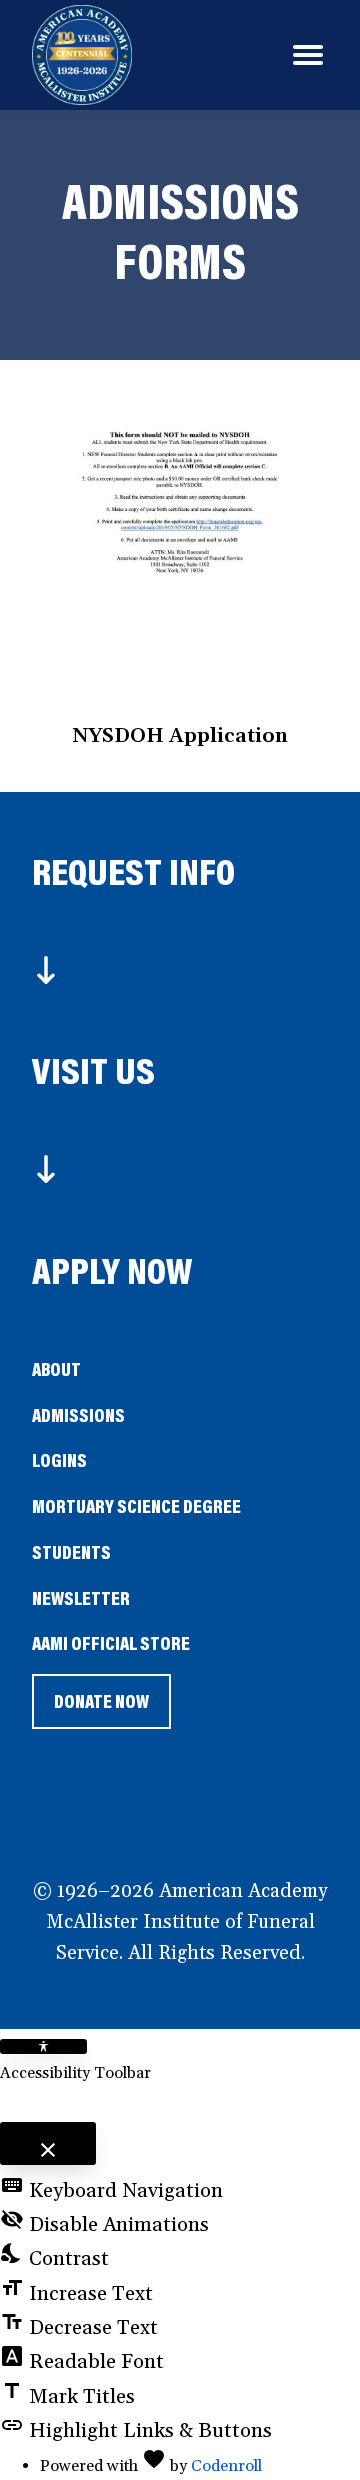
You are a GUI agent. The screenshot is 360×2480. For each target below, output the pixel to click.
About (56, 1368)
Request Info (133, 870)
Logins (59, 1459)
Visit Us (93, 1069)
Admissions (78, 1414)
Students (71, 1551)
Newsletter (81, 1597)
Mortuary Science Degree (136, 1505)
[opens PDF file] (180, 549)
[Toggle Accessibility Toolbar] (43, 2047)
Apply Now (112, 1269)
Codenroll (226, 2466)
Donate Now (101, 1708)
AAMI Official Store (111, 1644)
